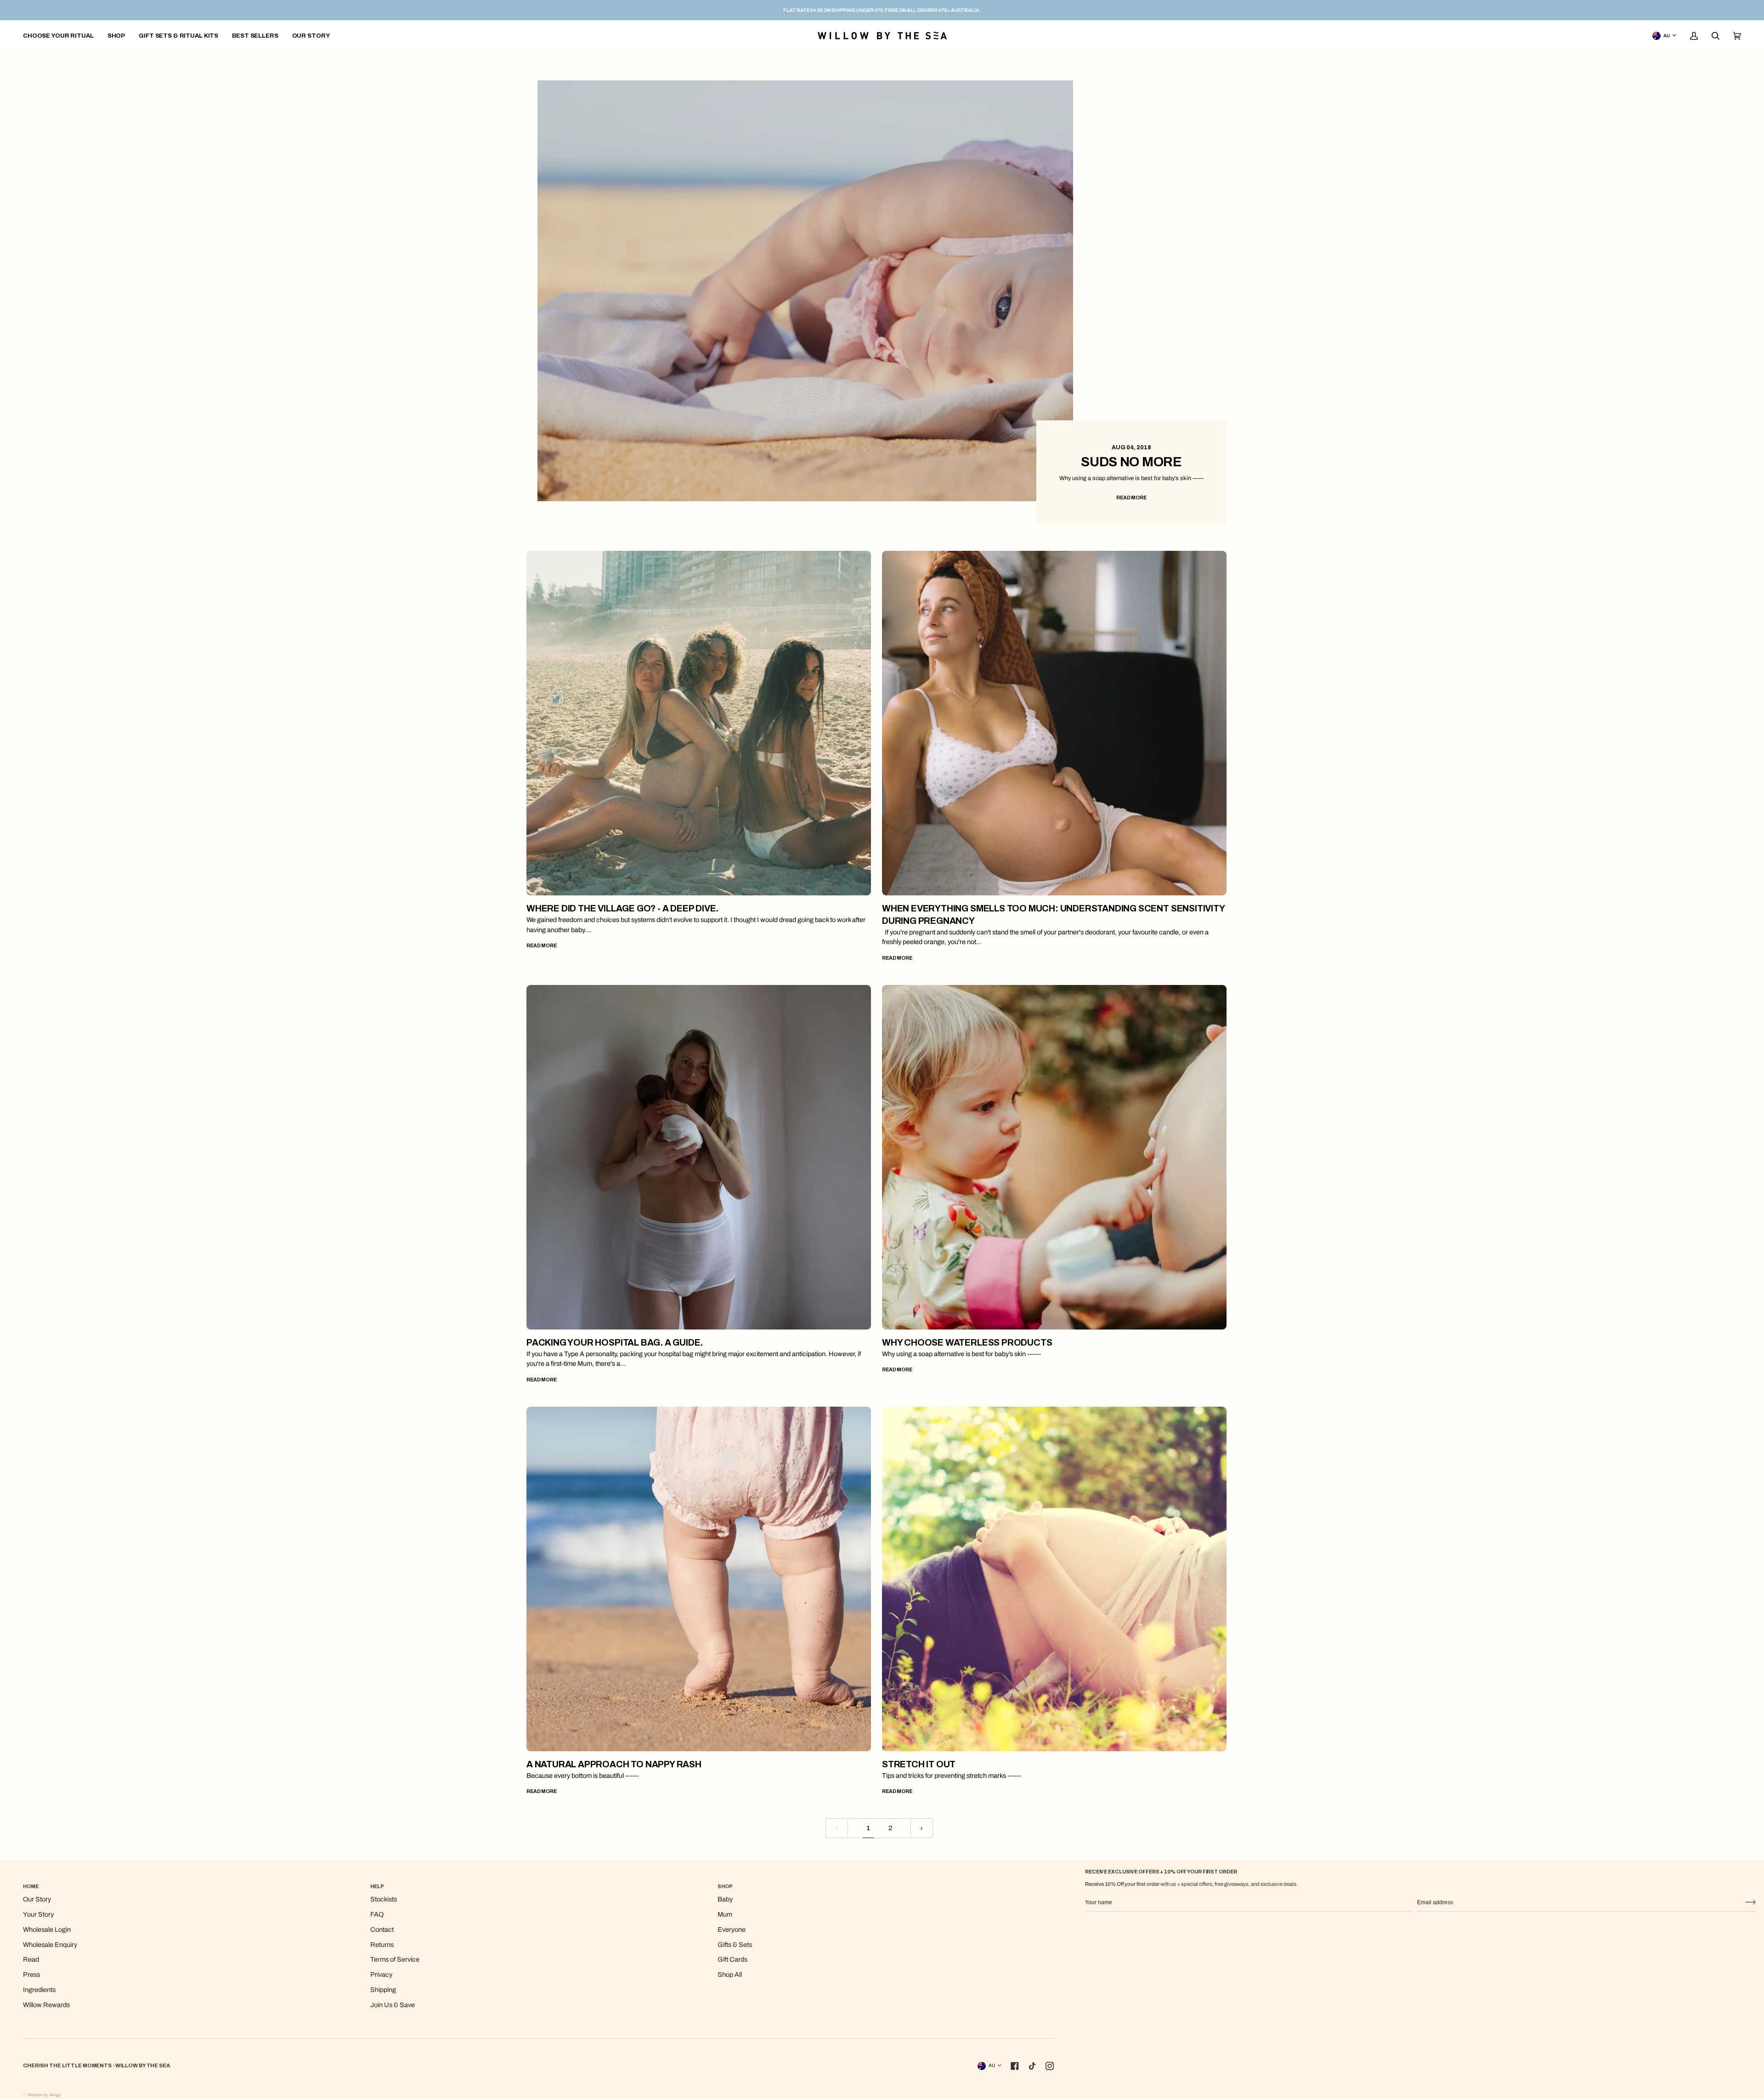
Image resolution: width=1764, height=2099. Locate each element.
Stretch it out (919, 1764)
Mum (725, 1914)
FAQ (377, 1914)
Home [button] (31, 1886)
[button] (116, 36)
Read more (1131, 498)
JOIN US (1750, 1903)
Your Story (38, 1914)
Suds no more (1131, 462)
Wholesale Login (47, 1929)
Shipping (383, 1990)
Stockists (384, 1899)
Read (31, 1959)
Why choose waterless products (967, 1343)
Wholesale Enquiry (50, 1945)
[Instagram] (1050, 2066)
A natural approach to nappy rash (614, 1764)
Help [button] (377, 1886)
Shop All (730, 1975)
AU (1667, 36)
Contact (382, 1929)
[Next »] (922, 1828)
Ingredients (39, 1990)
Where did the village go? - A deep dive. (622, 908)
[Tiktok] (1032, 2066)
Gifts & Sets (735, 1945)
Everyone (732, 1929)
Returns (382, 1945)
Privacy (381, 1975)
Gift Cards (732, 1959)
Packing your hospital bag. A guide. (615, 1343)
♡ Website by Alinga (42, 2095)
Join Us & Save (393, 2005)
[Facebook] (1015, 2066)
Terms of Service (395, 1959)
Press (31, 1975)
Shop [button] (725, 1886)
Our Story (37, 1899)
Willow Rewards (46, 2005)
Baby (725, 1899)
